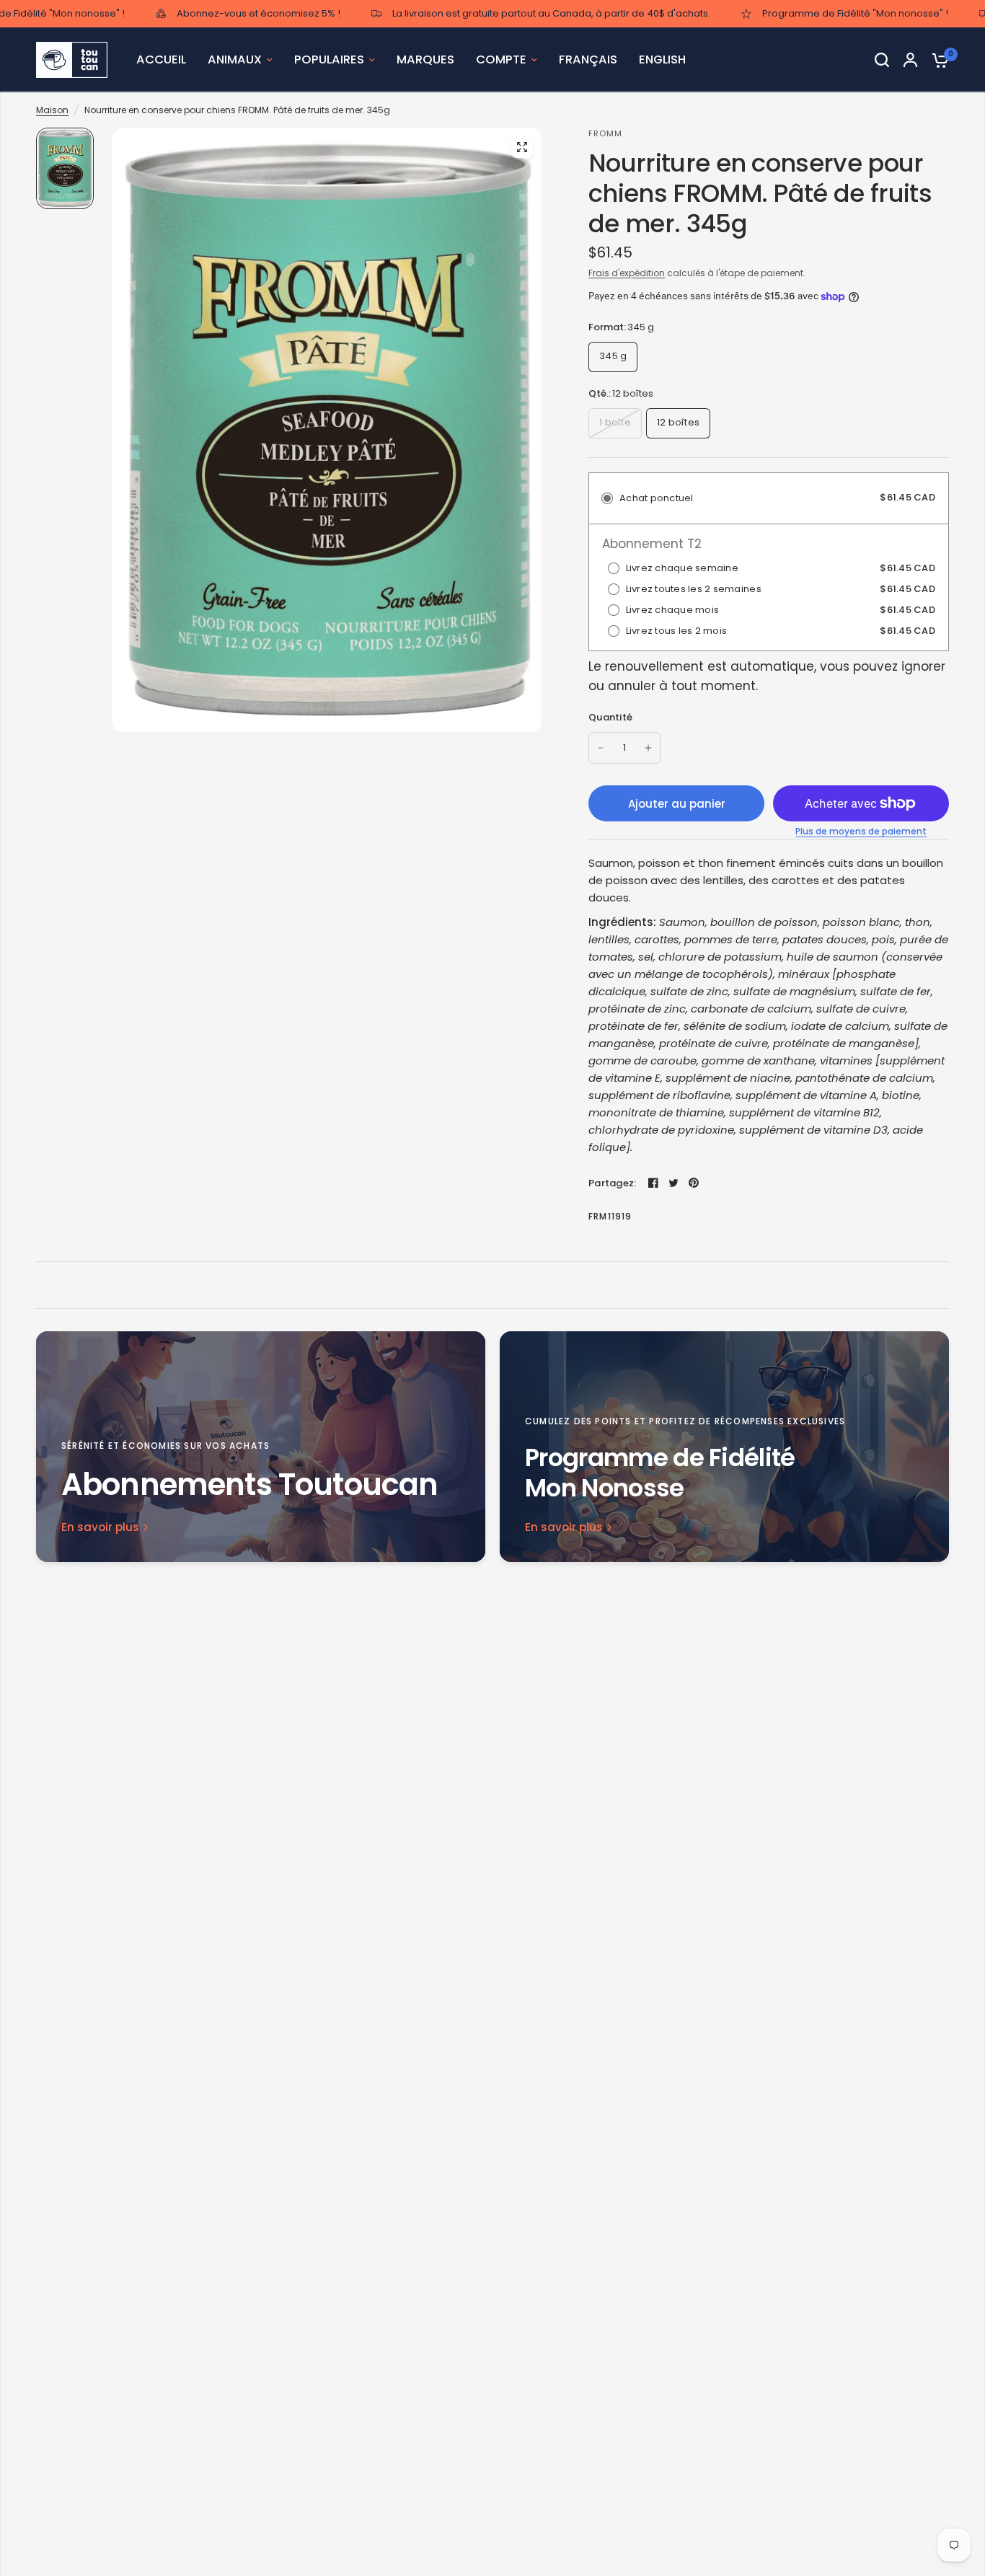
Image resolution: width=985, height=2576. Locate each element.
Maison (52, 110)
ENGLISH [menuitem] (662, 59)
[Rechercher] (882, 60)
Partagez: (612, 1183)
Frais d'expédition (627, 273)
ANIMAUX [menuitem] (235, 59)
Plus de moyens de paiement (861, 832)
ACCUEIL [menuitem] (161, 59)
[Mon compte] (910, 60)
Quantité (610, 717)
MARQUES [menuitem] (425, 59)
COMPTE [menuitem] (501, 59)
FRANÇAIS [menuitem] (588, 59)
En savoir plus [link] (100, 1527)
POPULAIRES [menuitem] (329, 59)
